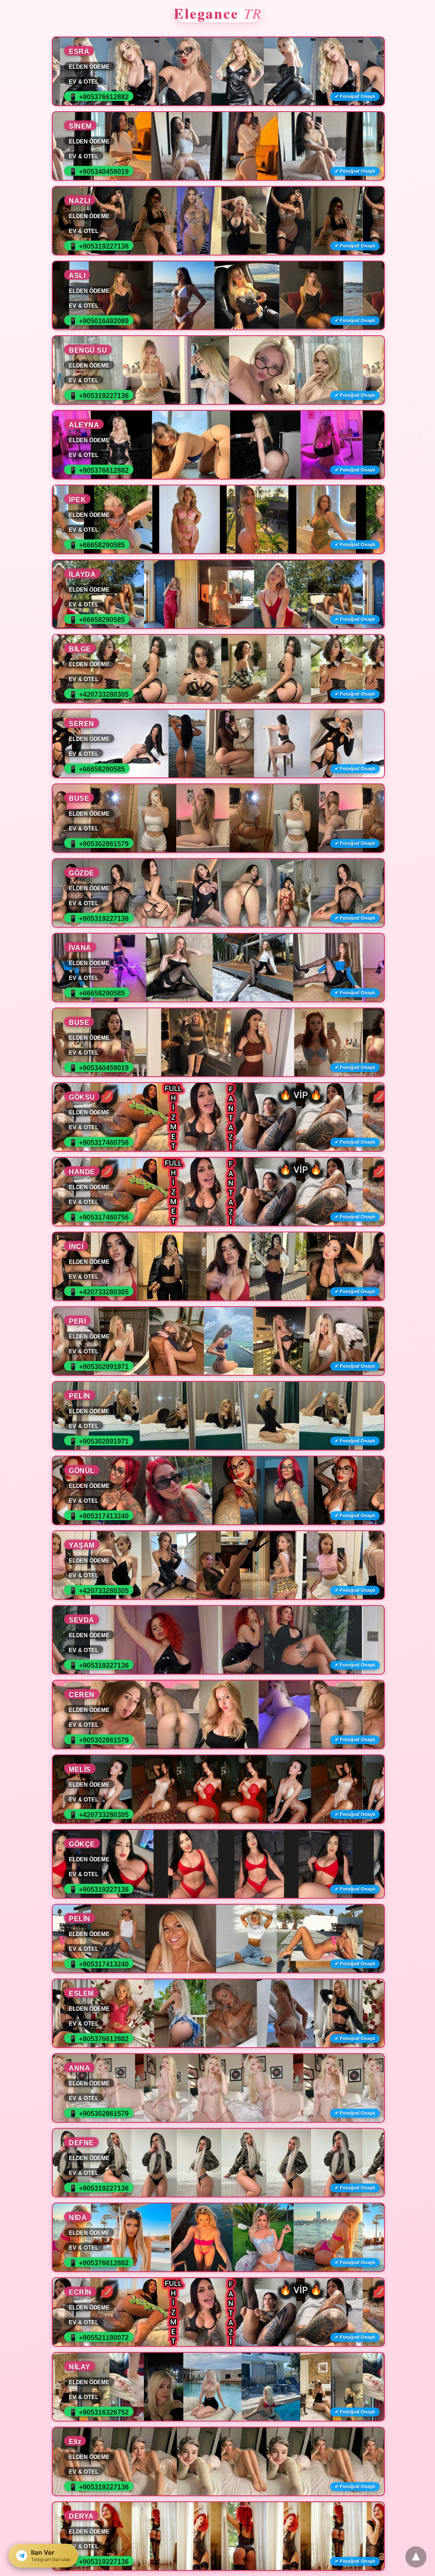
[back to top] (416, 2557)
